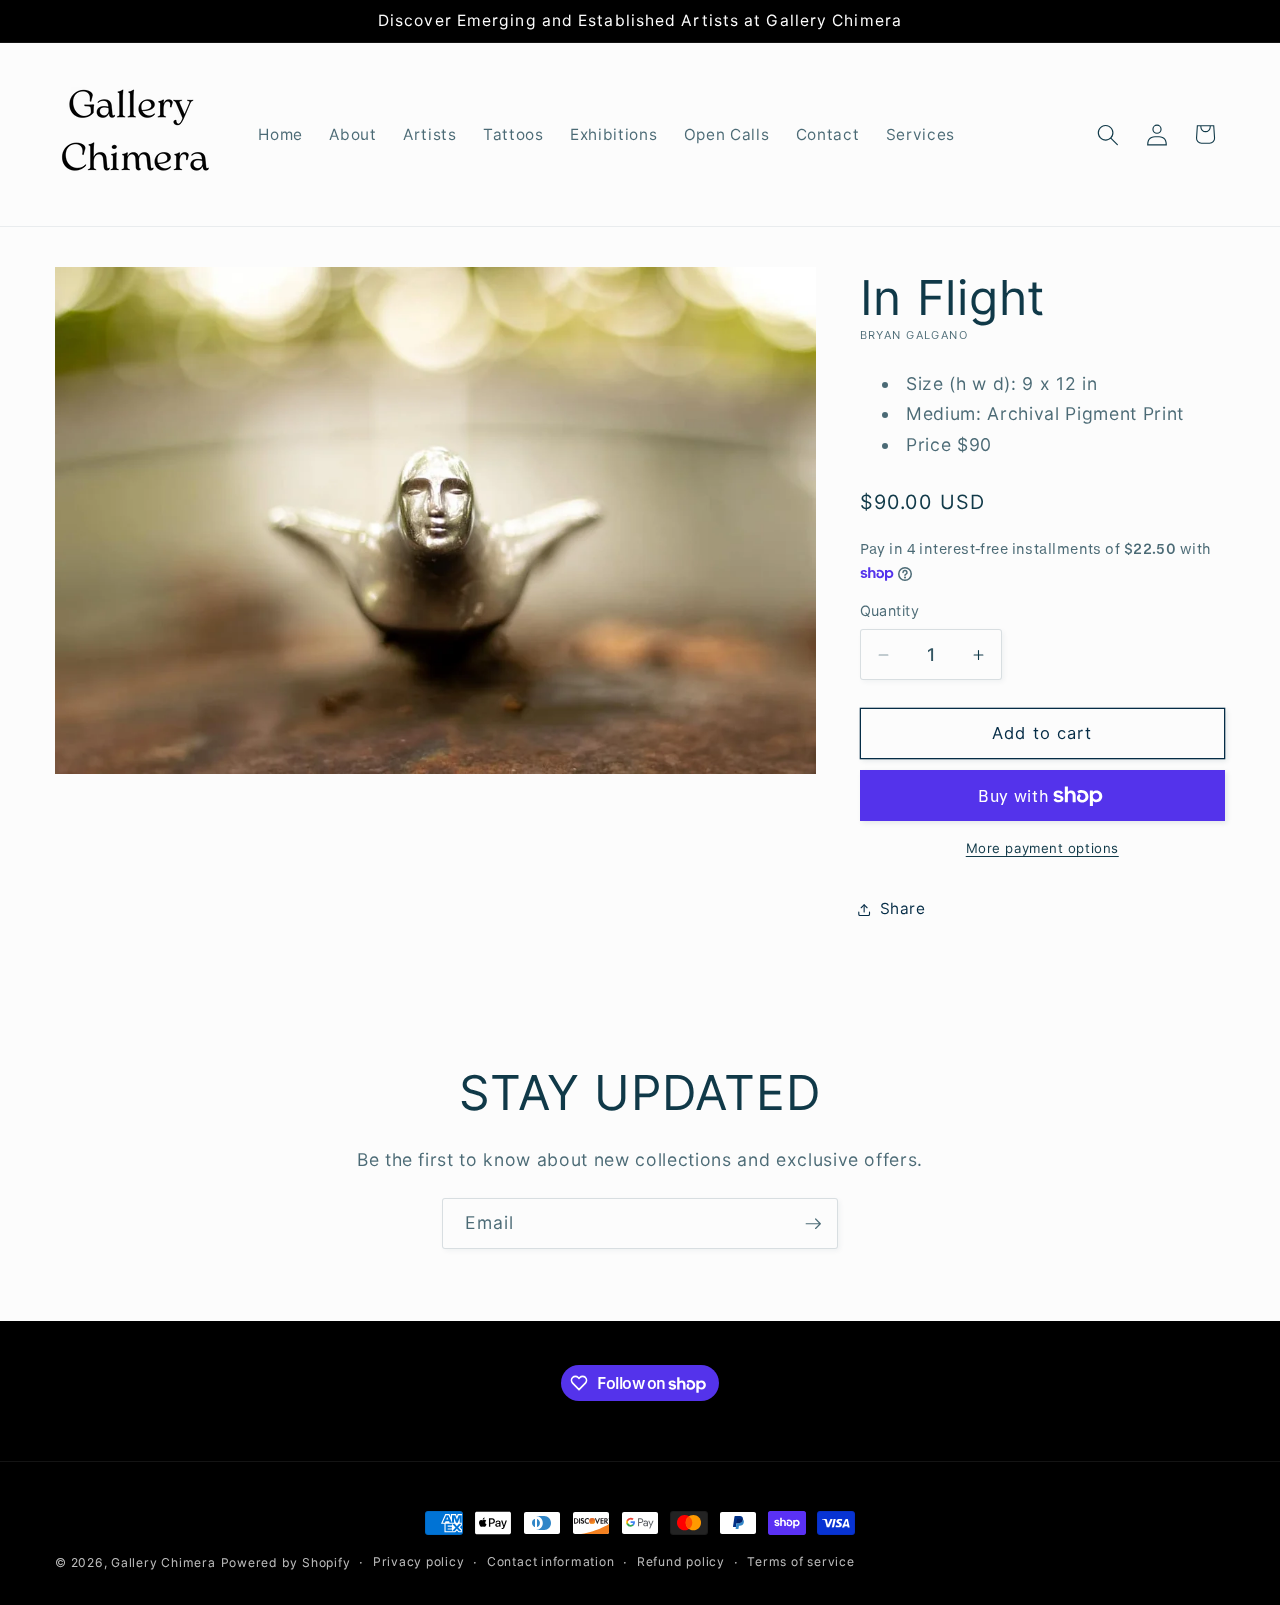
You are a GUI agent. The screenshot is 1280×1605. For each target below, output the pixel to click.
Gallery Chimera (163, 1562)
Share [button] (903, 908)
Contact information (551, 1561)
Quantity (890, 610)
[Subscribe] (813, 1224)
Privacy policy (419, 1561)
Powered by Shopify (286, 1562)
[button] (1108, 134)
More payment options (1042, 848)
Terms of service (800, 1561)
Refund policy (681, 1561)
